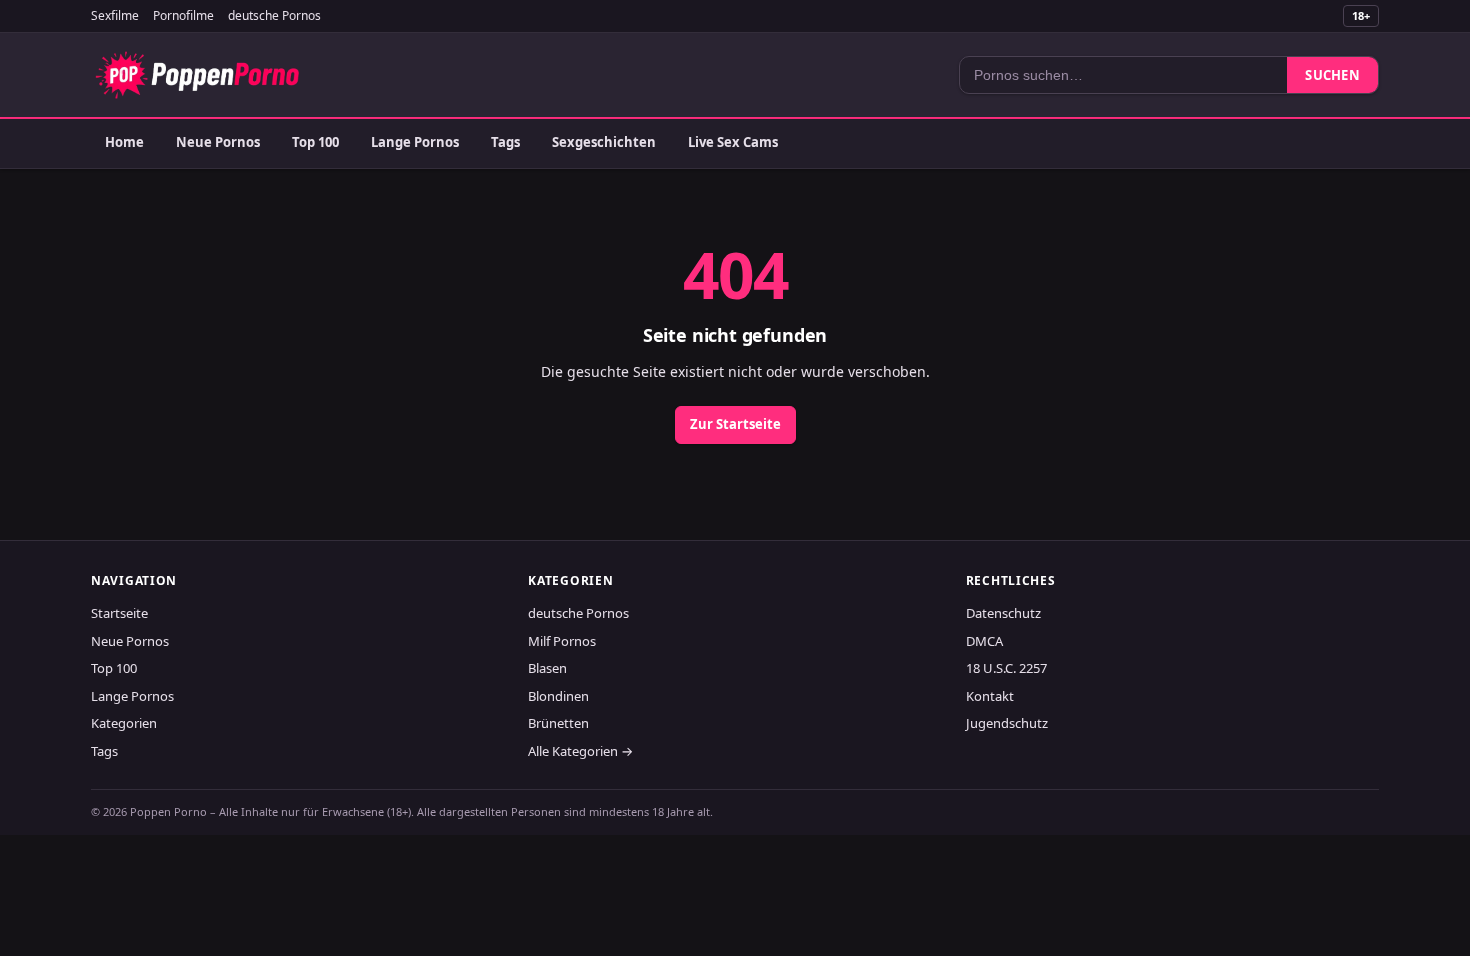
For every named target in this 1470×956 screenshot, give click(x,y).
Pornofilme (183, 15)
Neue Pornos (218, 142)
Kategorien (124, 723)
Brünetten (558, 723)
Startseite (119, 613)
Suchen (1332, 75)
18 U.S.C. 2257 (1006, 668)
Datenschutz (1003, 613)
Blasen (547, 668)
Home (124, 142)
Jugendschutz (1007, 723)
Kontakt (990, 696)
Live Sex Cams (733, 142)
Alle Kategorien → (580, 751)
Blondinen (558, 696)
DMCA (984, 641)
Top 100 (315, 142)
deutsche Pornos (274, 15)
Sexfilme (115, 15)
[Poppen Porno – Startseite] (197, 75)
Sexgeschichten (604, 142)
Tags (505, 142)
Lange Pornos (415, 142)
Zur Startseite (735, 424)
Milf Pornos (562, 641)
